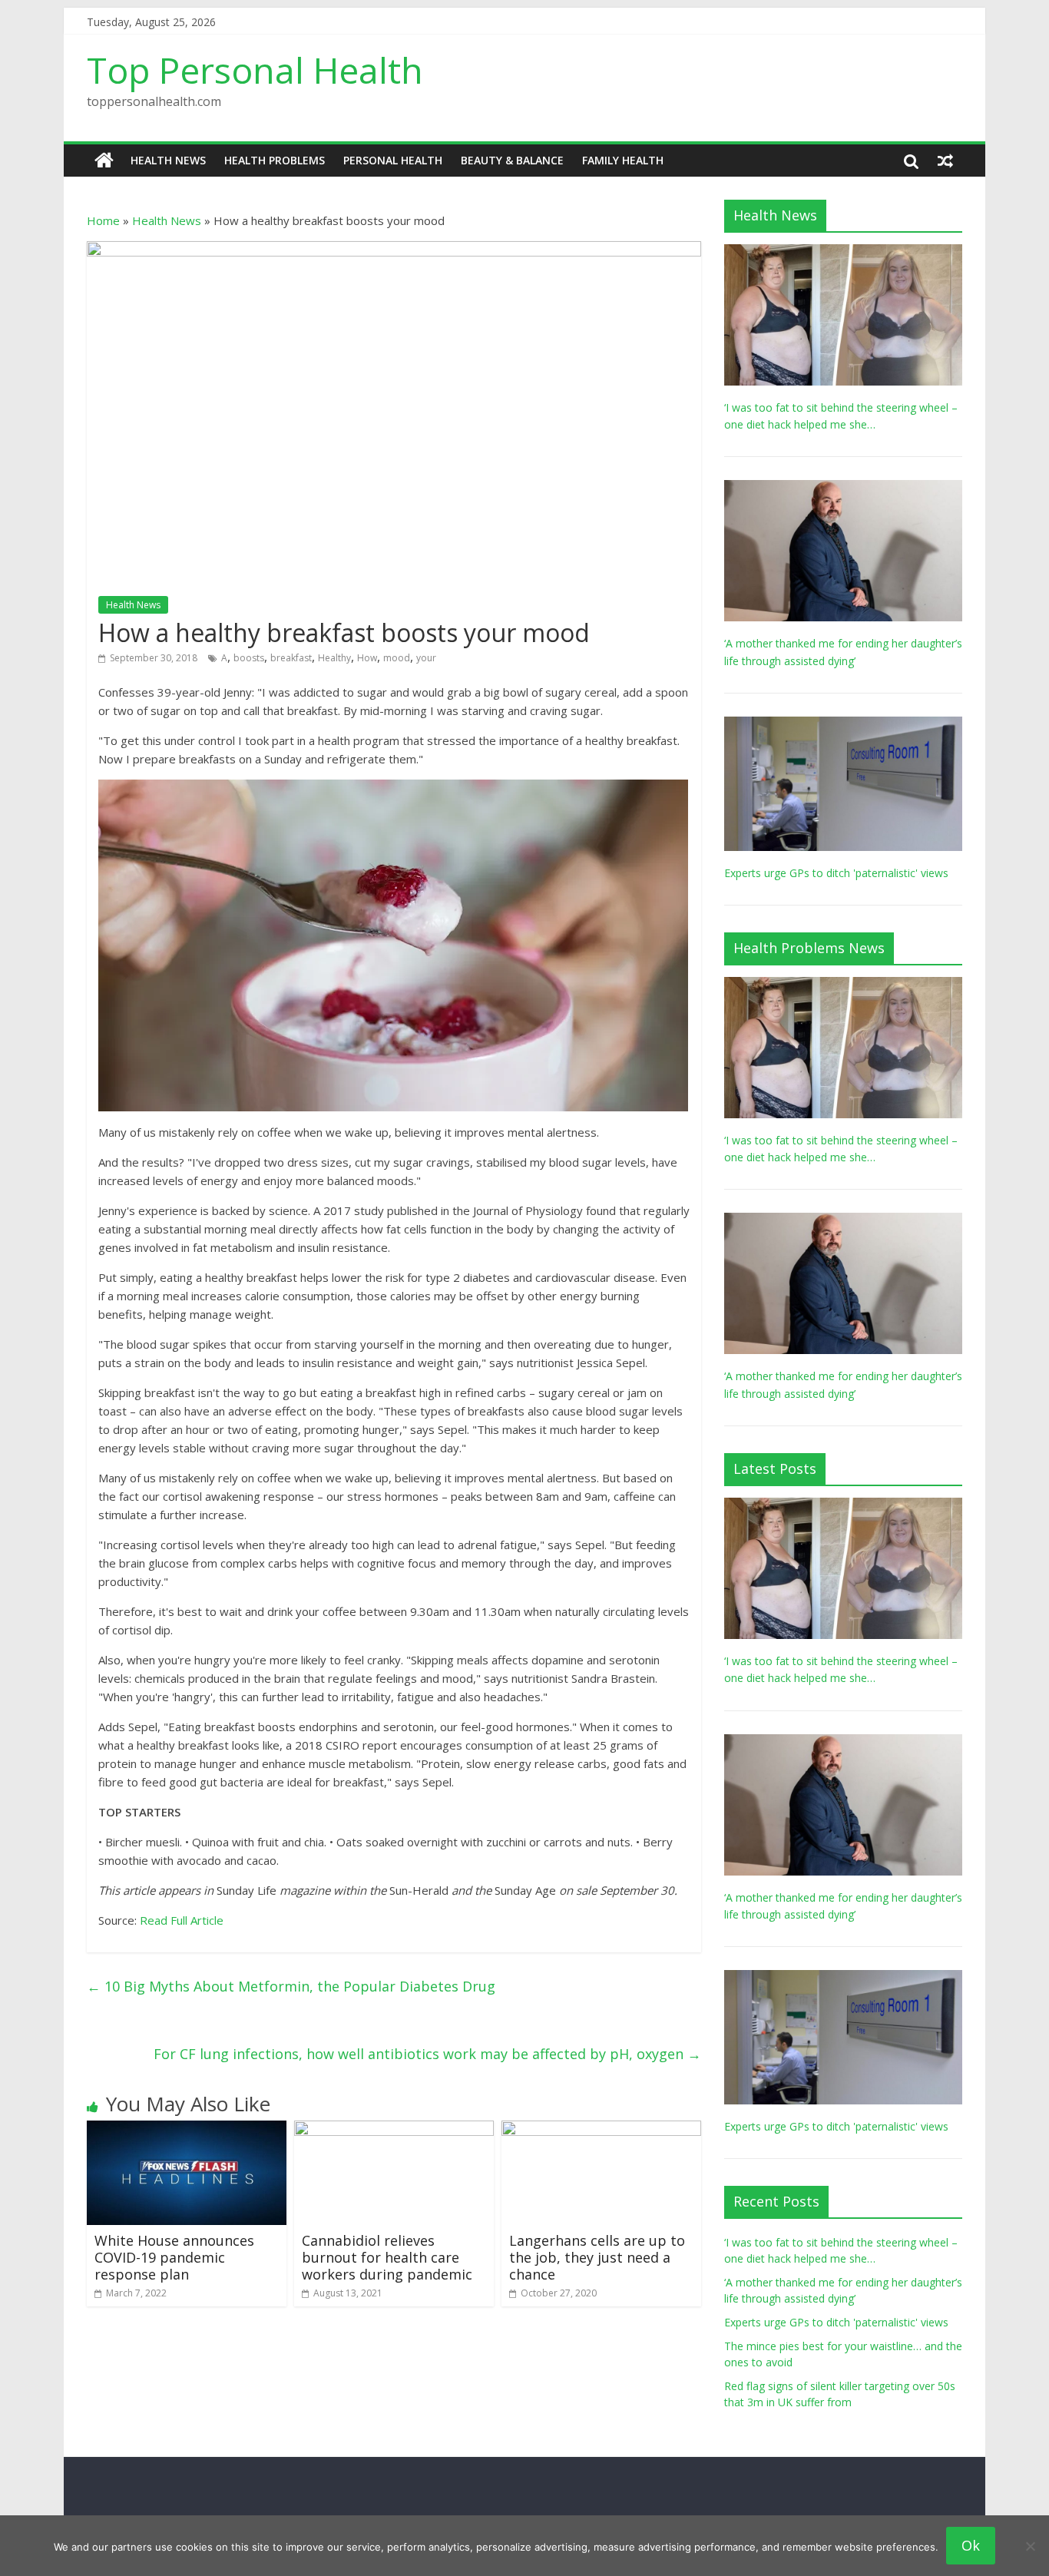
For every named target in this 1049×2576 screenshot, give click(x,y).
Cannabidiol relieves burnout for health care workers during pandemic (387, 2257)
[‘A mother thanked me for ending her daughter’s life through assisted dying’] (843, 488)
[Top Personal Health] (104, 161)
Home (103, 220)
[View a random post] (945, 161)
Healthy (334, 658)
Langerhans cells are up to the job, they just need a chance (597, 2257)
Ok (971, 2545)
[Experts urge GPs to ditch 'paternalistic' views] (843, 725)
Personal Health (393, 160)
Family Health (623, 160)
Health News (168, 160)
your (426, 658)
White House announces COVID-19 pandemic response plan (174, 2257)
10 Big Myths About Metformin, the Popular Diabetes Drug (291, 1986)
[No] (1030, 2546)
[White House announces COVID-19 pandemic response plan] (187, 2130)
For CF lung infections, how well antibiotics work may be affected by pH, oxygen (427, 2054)
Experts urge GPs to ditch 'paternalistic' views (836, 873)
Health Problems (275, 160)
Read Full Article (182, 1920)
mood (397, 658)
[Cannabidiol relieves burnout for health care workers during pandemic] (394, 2130)
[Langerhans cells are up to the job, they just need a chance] (601, 2130)
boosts (249, 658)
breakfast (291, 658)
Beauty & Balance (512, 160)
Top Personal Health (255, 70)
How (367, 658)
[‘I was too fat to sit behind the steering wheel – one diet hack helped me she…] (843, 252)
